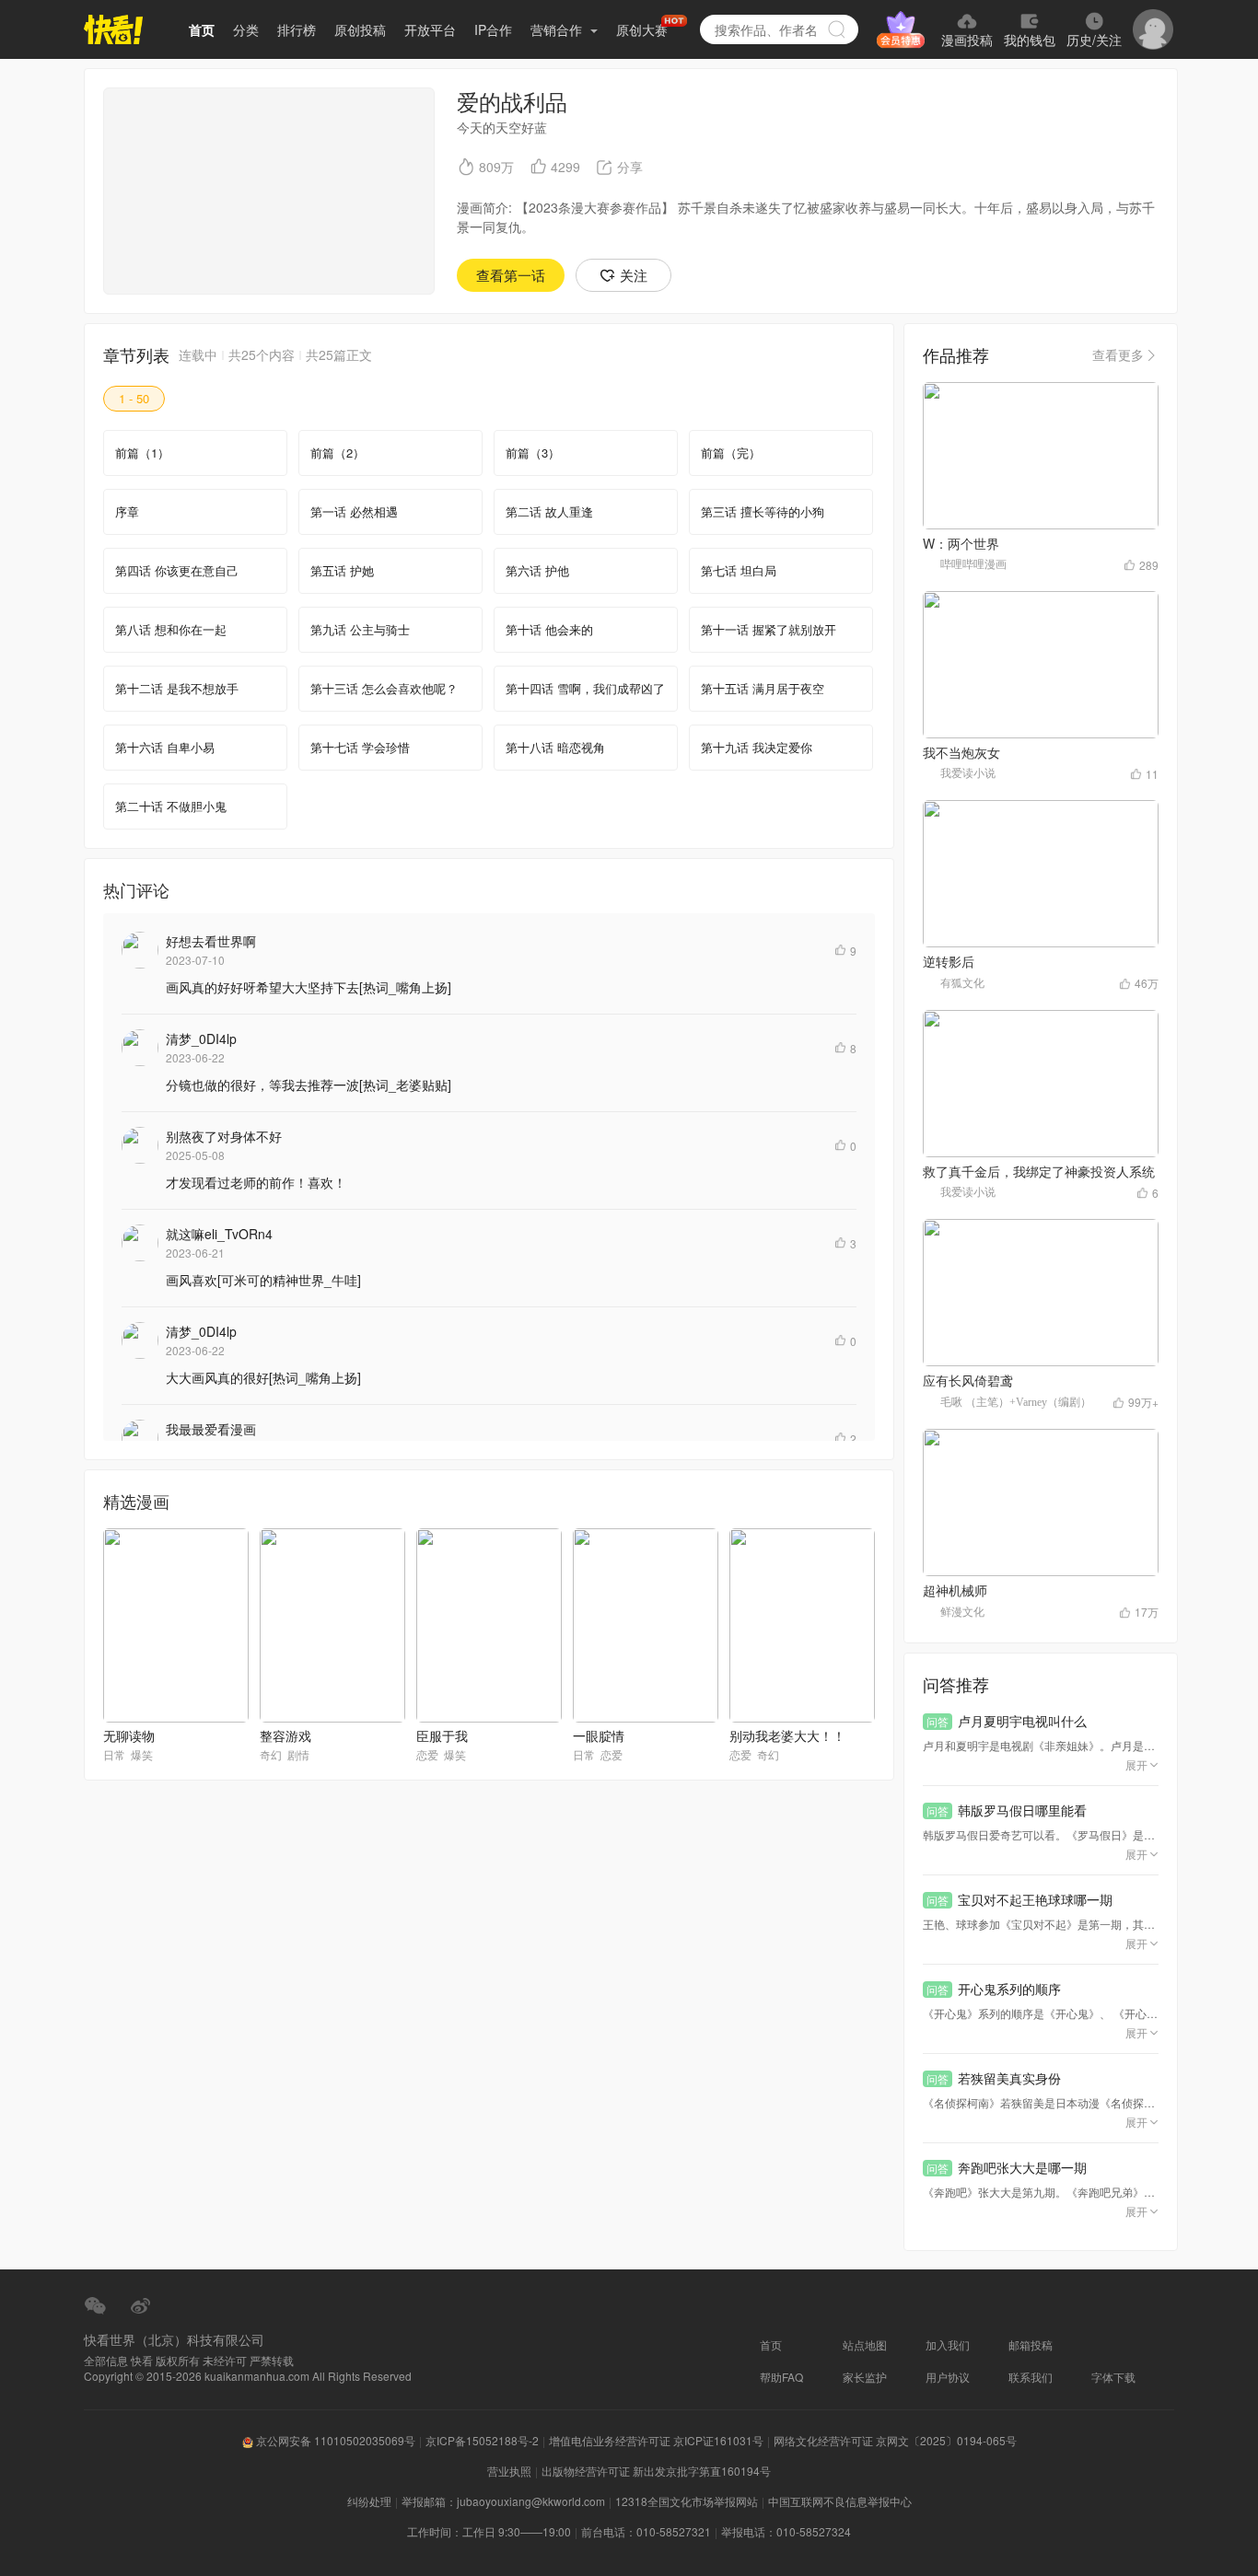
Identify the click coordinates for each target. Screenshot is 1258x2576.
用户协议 (948, 2377)
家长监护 (865, 2377)
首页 (202, 29)
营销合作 (558, 29)
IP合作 (493, 29)
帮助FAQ (781, 2377)
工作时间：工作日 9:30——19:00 (489, 2531)
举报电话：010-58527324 (786, 2531)
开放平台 (430, 29)
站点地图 (865, 2344)
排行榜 (297, 29)
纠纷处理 (369, 2501)
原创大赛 (642, 29)
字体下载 (1113, 2377)
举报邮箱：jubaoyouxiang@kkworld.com (503, 2501)
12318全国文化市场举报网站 (687, 2501)
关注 (634, 275)
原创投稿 (360, 29)
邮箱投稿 (1031, 2344)
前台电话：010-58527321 (646, 2531)
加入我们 (948, 2344)
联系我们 (1031, 2377)
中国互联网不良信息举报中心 (840, 2501)
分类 (246, 29)
